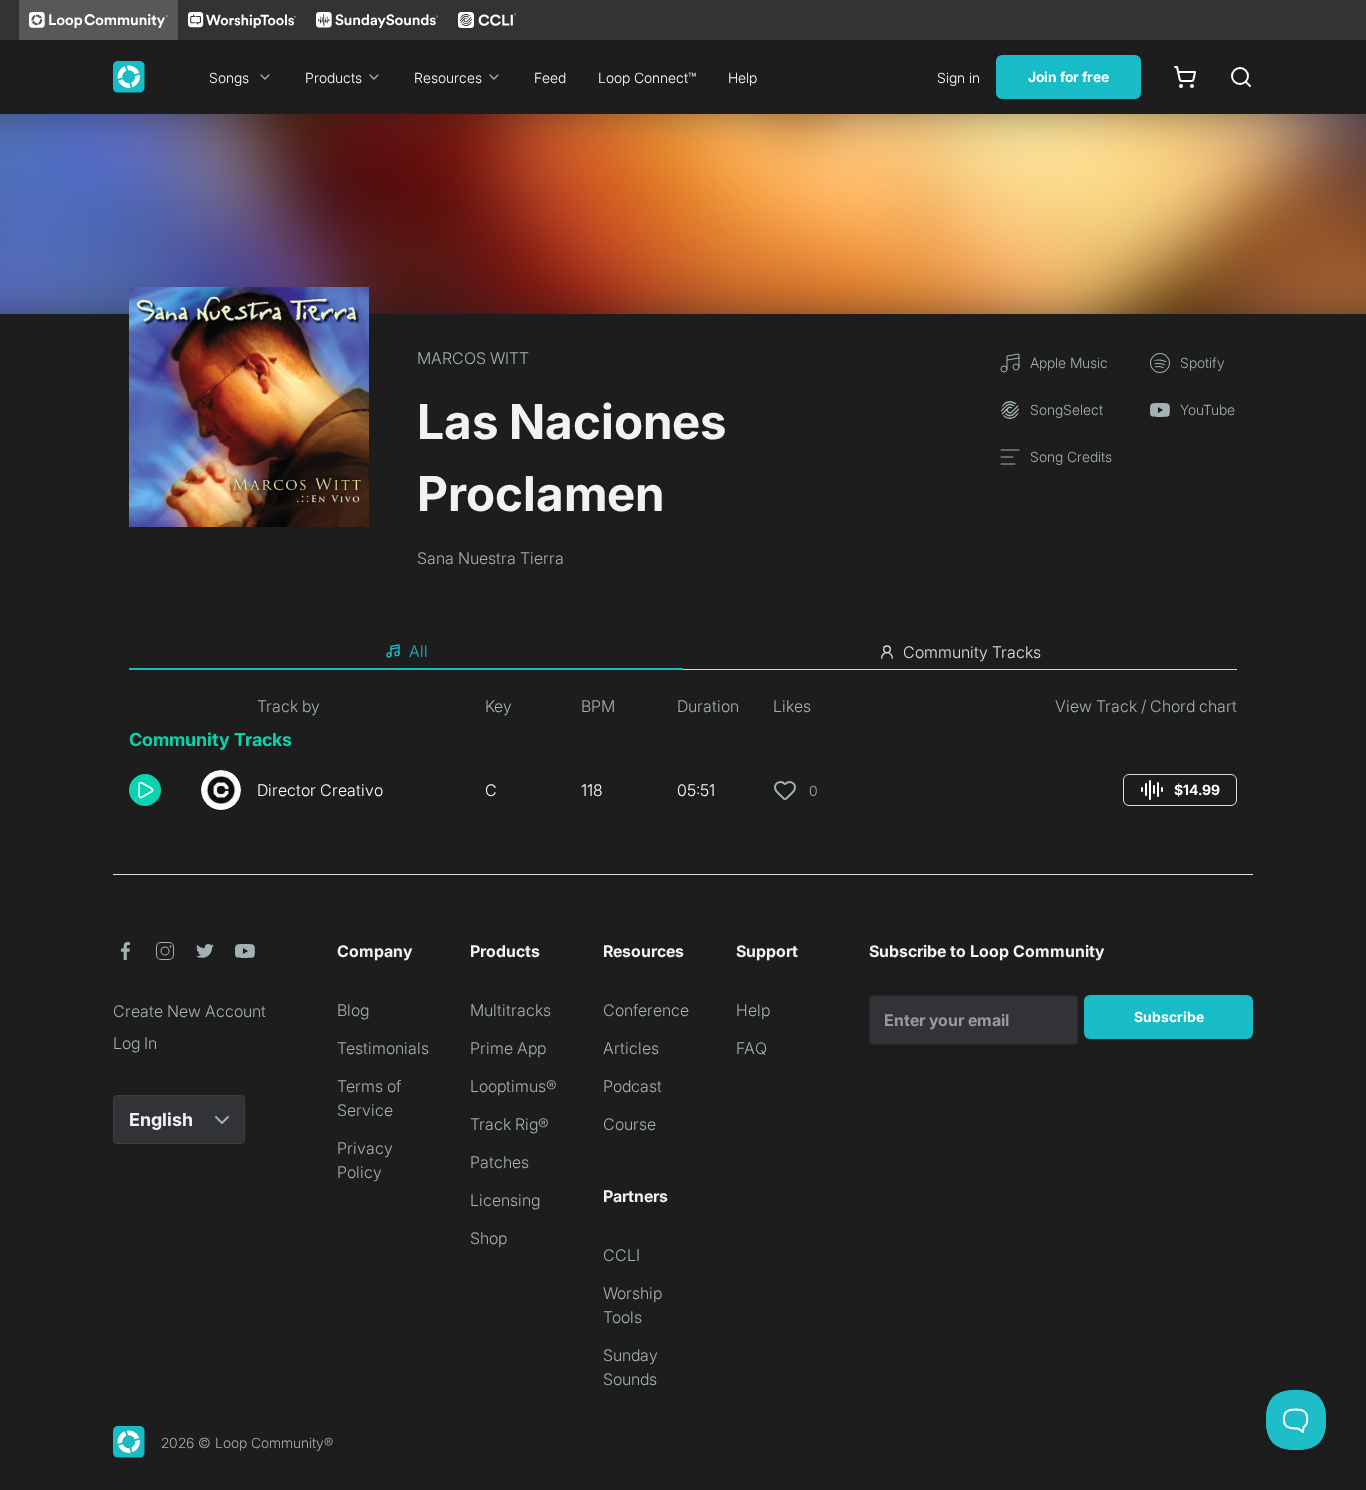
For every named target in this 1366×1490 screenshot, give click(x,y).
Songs (229, 77)
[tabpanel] (683, 760)
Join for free (1068, 76)
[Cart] (1185, 77)
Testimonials (383, 1048)
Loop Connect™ (647, 77)
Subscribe (1169, 1016)
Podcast (632, 1086)
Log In (135, 1043)
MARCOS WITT (473, 358)
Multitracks (510, 1010)
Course (629, 1124)
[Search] (1241, 77)
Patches (499, 1162)
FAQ (751, 1048)
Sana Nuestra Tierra (490, 558)
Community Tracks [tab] (972, 652)
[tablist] (683, 652)
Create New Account (189, 1011)
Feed (550, 77)
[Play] (145, 790)
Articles (631, 1048)
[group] (1180, 790)
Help (742, 77)
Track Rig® (509, 1124)
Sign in (958, 77)
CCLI (621, 1255)
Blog (353, 1010)
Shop (488, 1238)
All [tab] (418, 651)
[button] (157, 790)
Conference (646, 1010)
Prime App (508, 1048)
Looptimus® (513, 1086)
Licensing (505, 1200)
